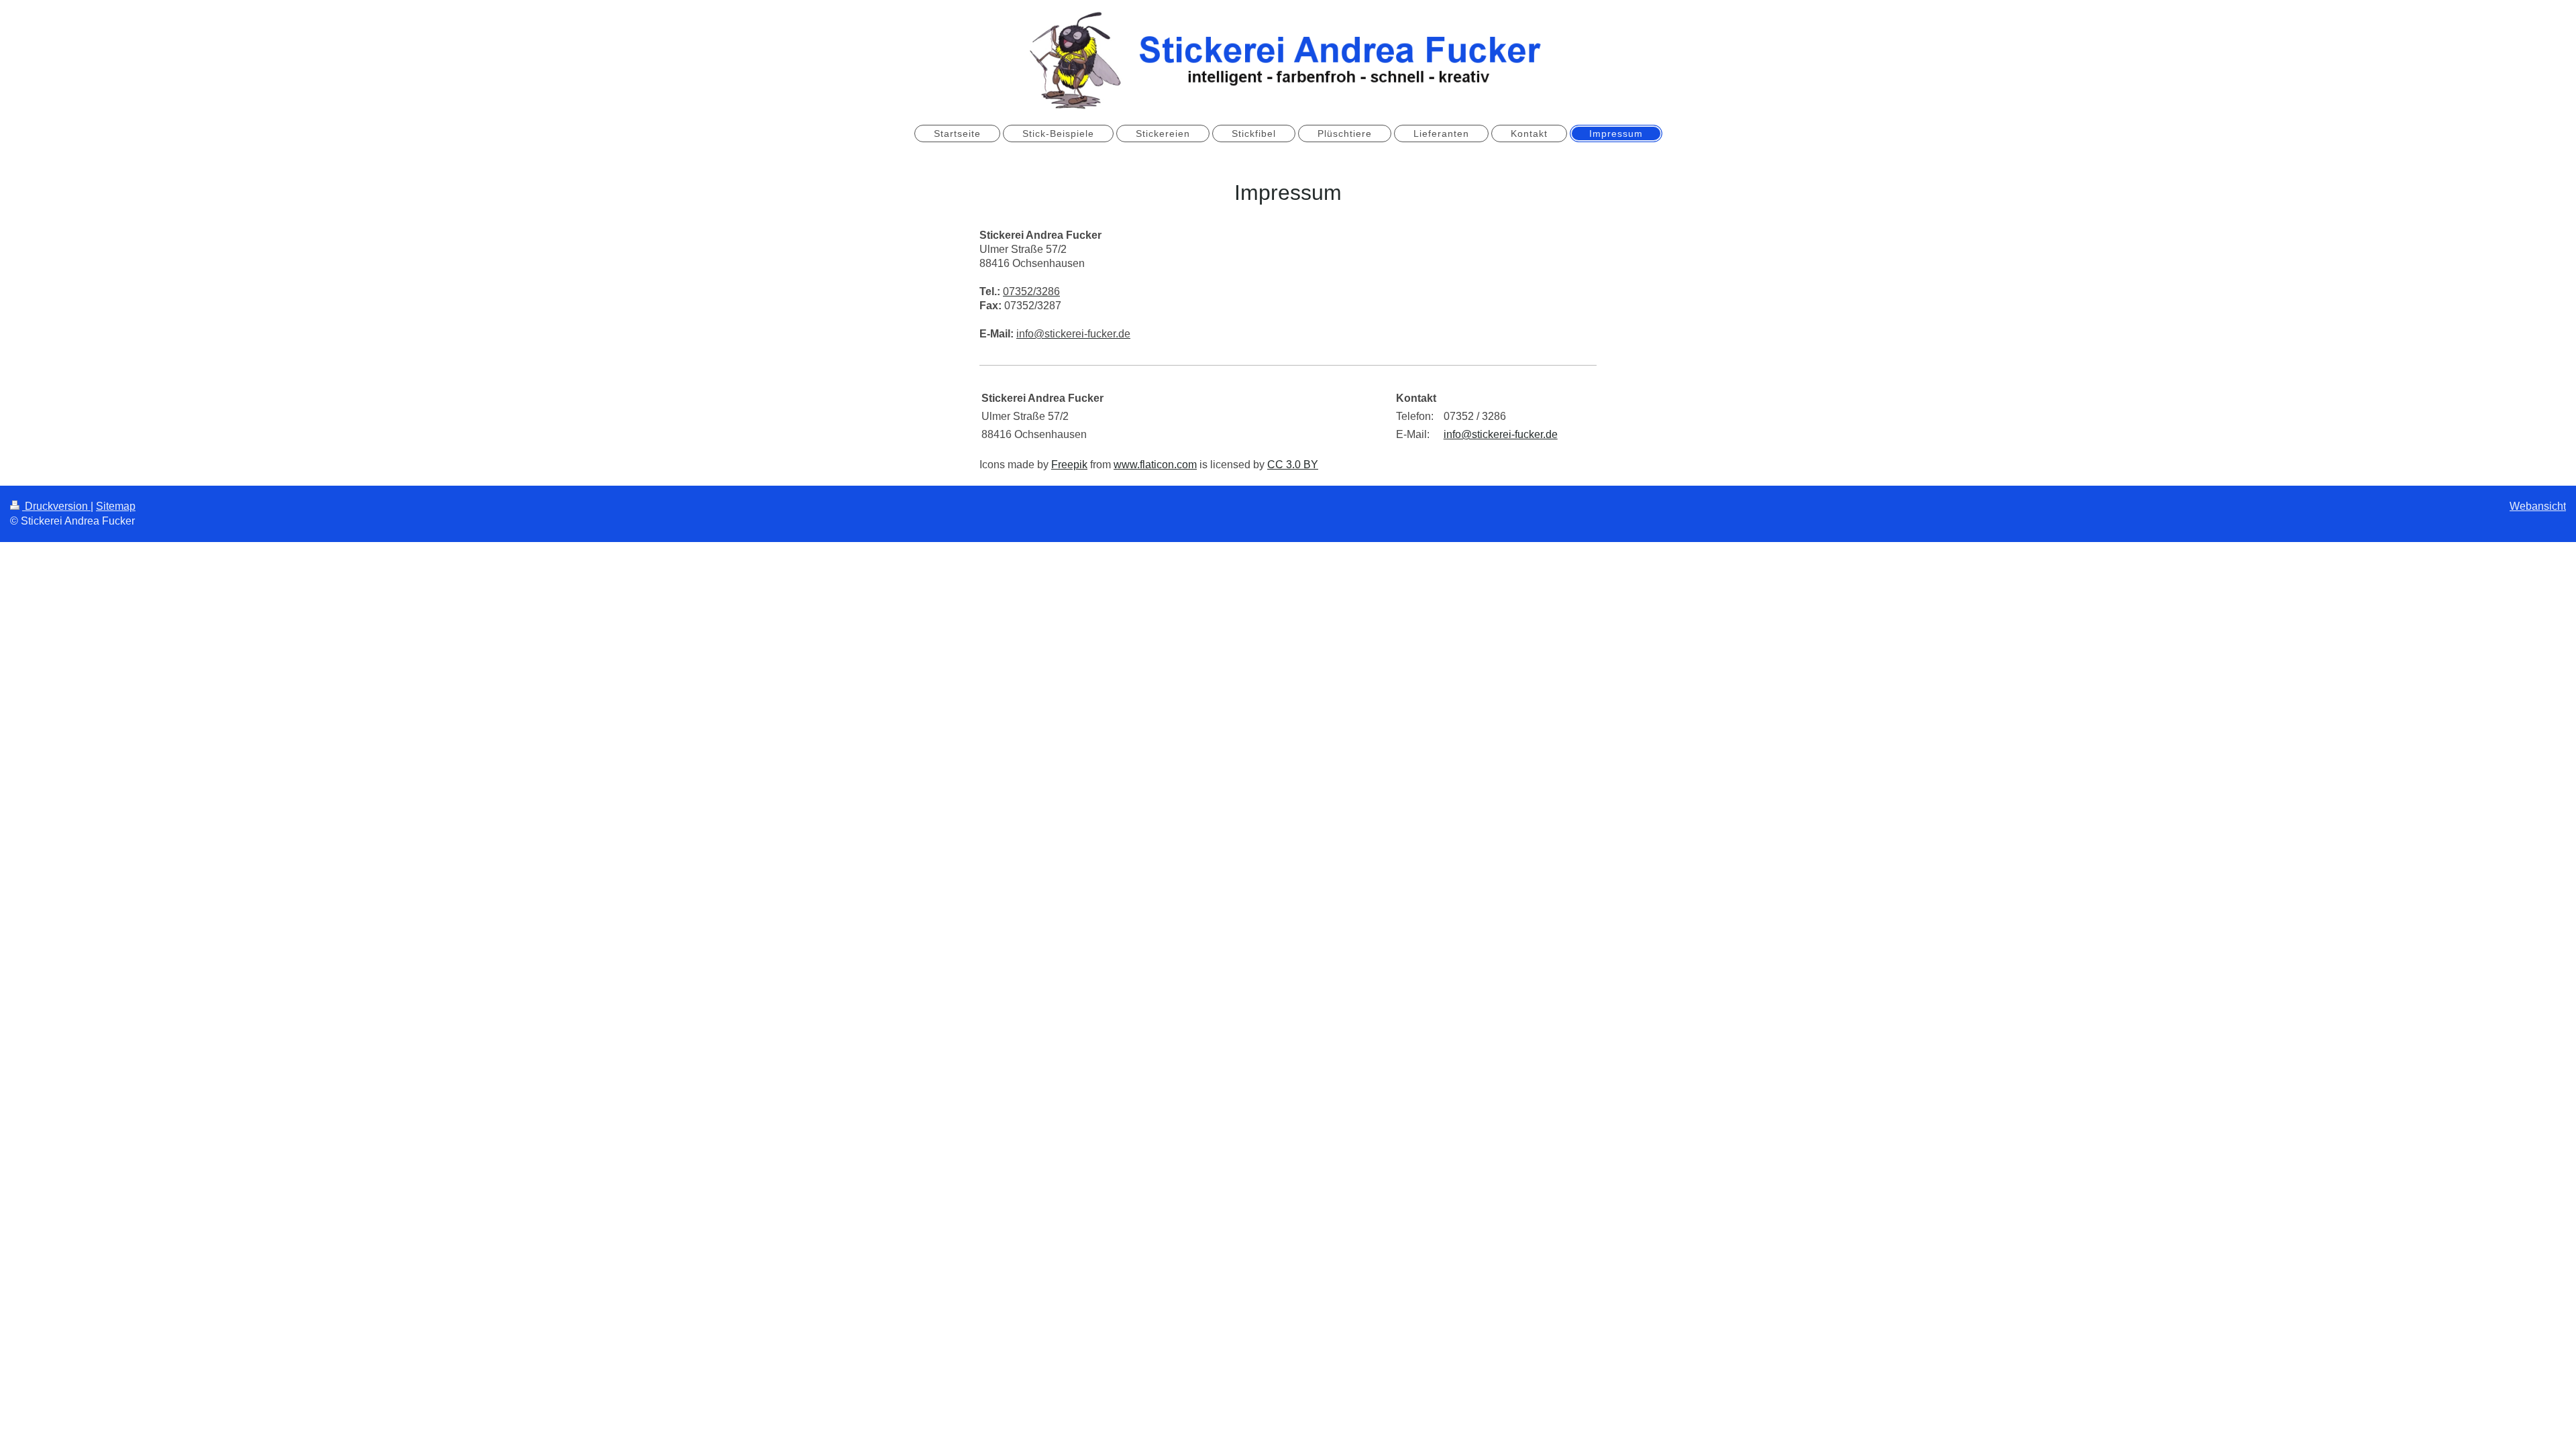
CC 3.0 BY (1293, 465)
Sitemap (116, 506)
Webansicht (2538, 506)
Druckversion (56, 506)
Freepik (1069, 465)
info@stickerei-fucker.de (1501, 434)
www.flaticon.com (1155, 465)
